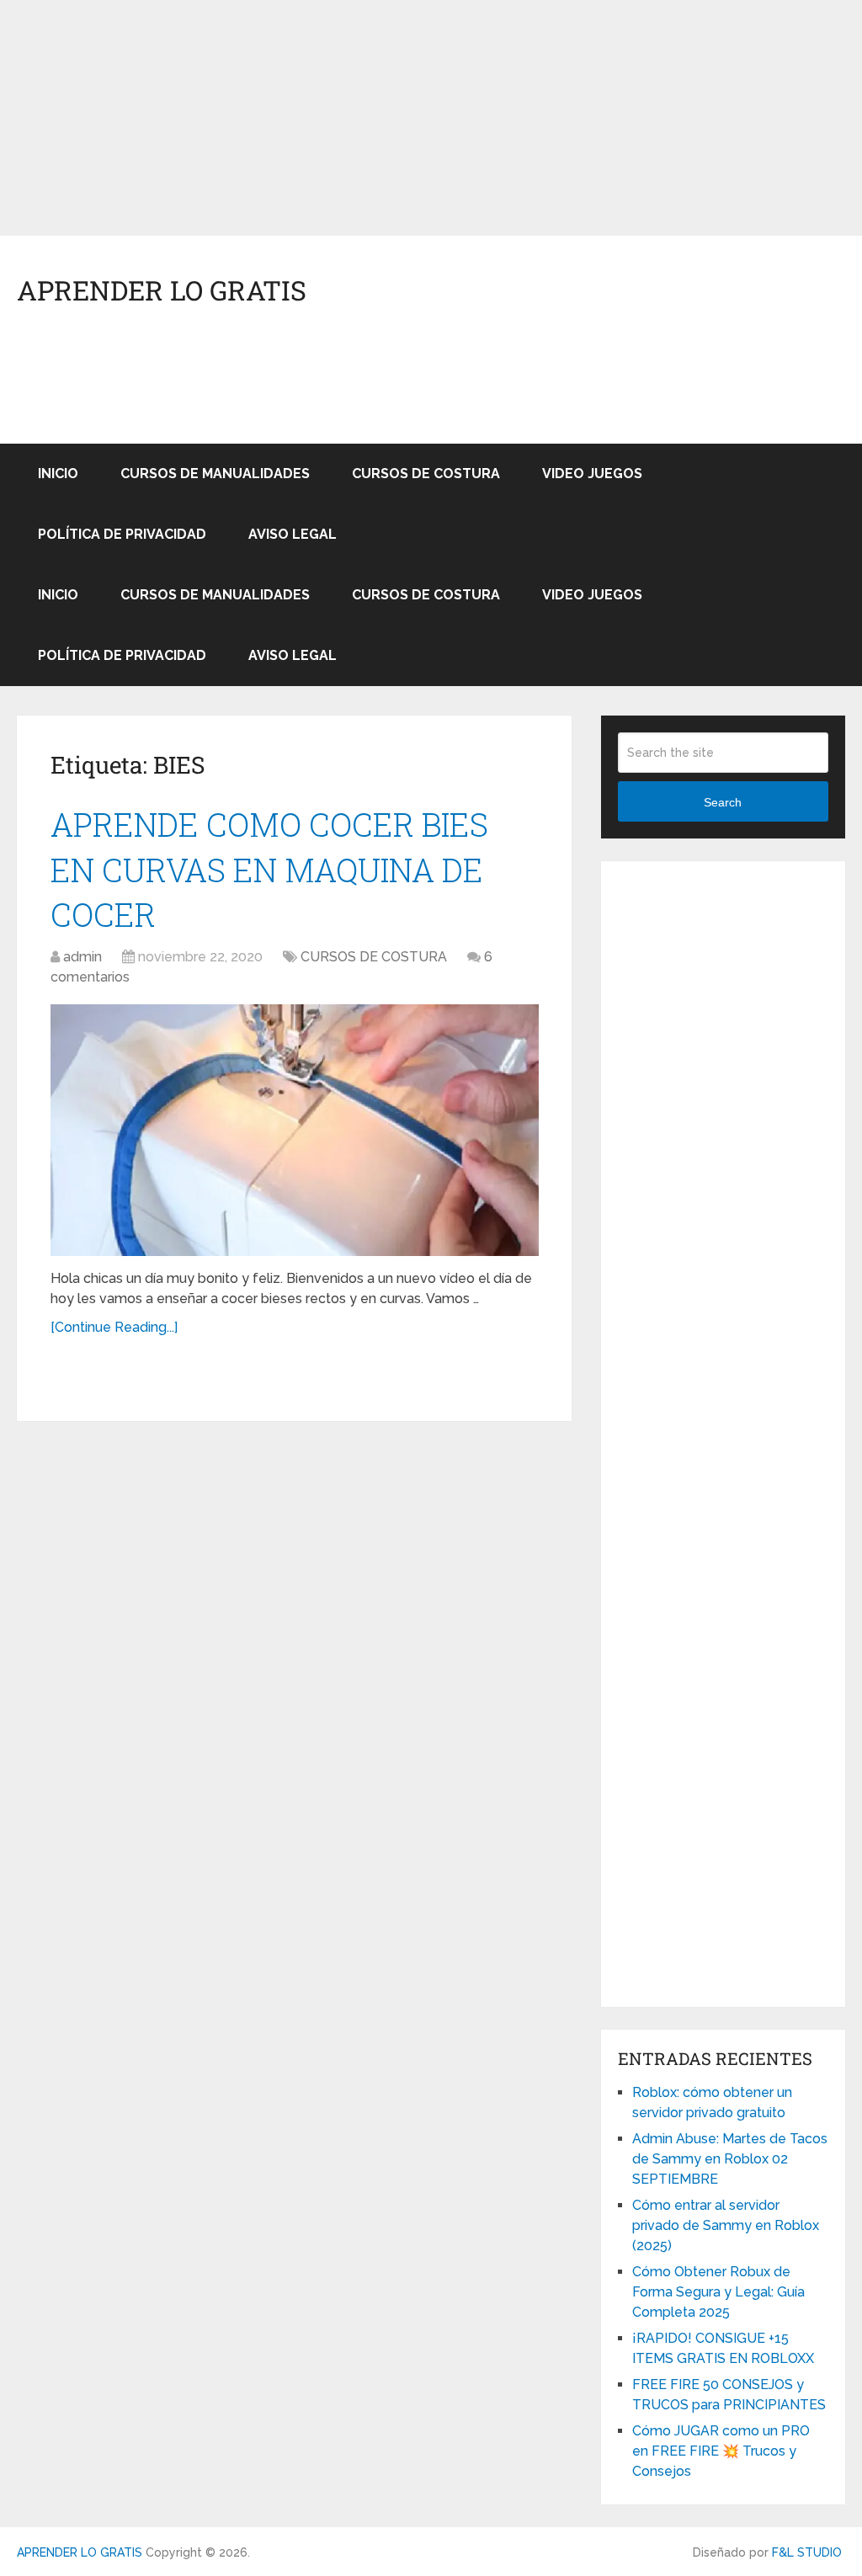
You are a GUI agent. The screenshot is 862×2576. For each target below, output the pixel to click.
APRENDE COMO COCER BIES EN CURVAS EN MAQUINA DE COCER (269, 869)
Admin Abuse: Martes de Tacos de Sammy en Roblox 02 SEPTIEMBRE (730, 2159)
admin (82, 957)
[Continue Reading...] (114, 1327)
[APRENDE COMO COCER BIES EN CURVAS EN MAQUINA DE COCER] (295, 1130)
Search (723, 802)
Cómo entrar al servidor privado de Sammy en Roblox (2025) (726, 2225)
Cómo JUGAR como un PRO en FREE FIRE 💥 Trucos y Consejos (721, 2451)
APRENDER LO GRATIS (162, 290)
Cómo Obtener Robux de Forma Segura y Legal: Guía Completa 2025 (718, 2292)
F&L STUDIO (807, 2552)
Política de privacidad (122, 534)
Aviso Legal (293, 534)
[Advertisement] (431, 118)
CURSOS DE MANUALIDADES (215, 474)
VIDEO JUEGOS (592, 474)
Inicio (58, 474)
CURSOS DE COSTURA (426, 474)
